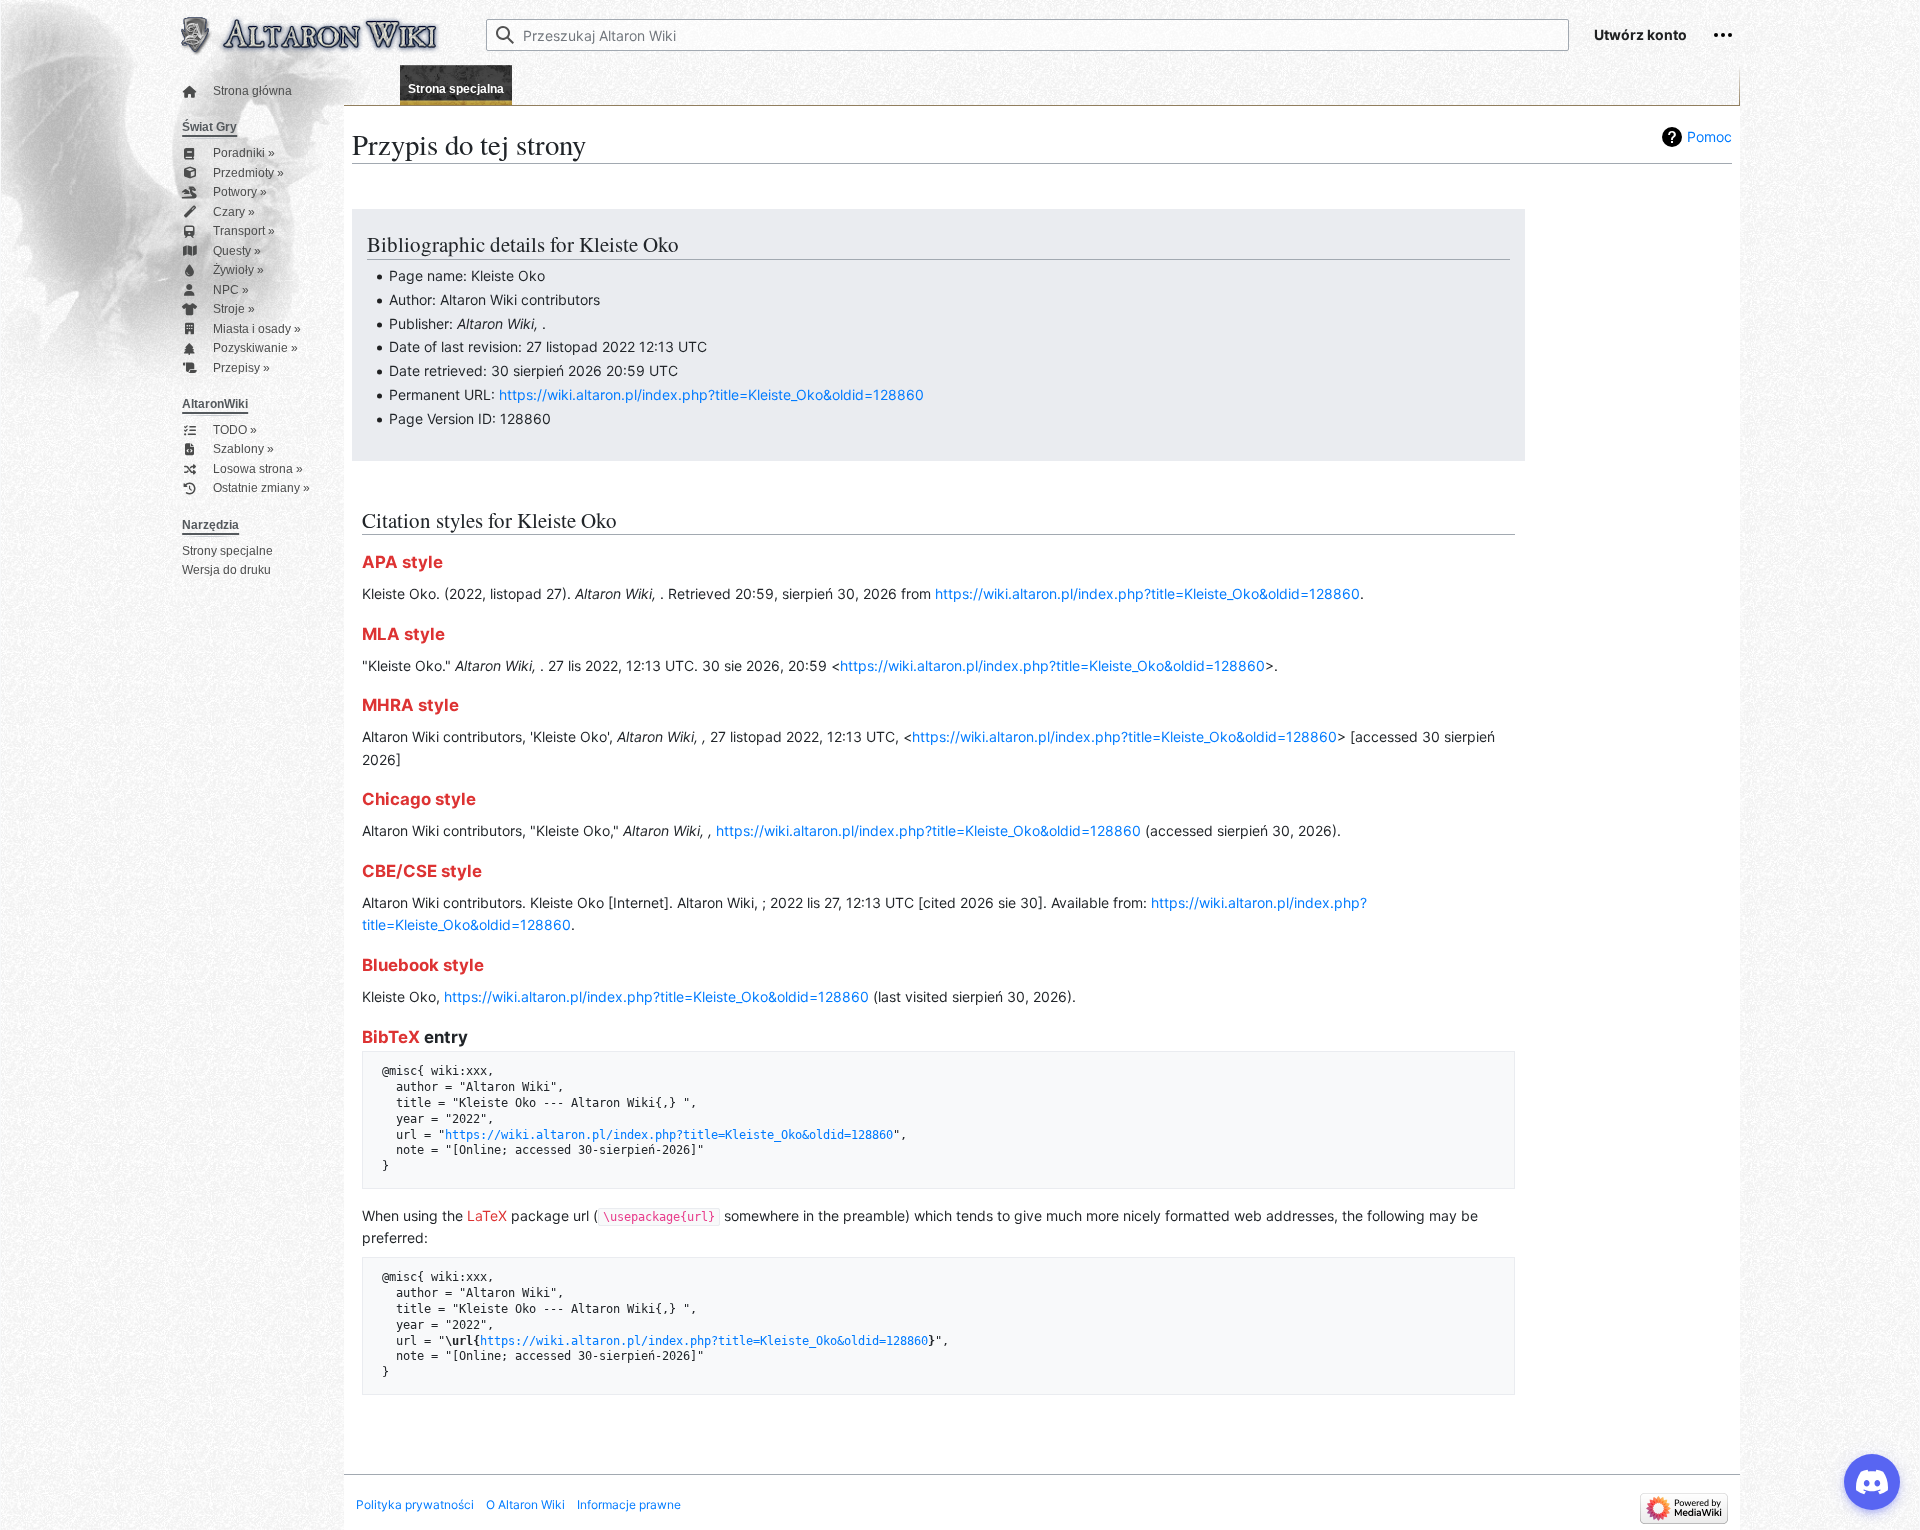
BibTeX (391, 1037)
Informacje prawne (629, 1504)
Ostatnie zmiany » (261, 488)
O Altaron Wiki (525, 1504)
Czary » (234, 212)
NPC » (231, 290)
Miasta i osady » (257, 329)
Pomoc (1709, 136)
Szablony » (243, 449)
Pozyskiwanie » (255, 348)
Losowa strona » (258, 469)
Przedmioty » (248, 173)
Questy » (237, 251)
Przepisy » (241, 368)
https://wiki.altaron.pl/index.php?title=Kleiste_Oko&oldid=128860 (711, 394)
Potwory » (240, 192)
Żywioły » (238, 270)
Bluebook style (423, 965)
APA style (402, 562)
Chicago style (419, 799)
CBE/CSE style (422, 871)
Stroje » (234, 309)
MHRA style (410, 705)
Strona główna (252, 91)
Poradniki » (244, 153)
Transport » (244, 231)
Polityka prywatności (415, 1504)
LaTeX (487, 1215)
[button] (1723, 35)
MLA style (403, 634)
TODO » (235, 430)
